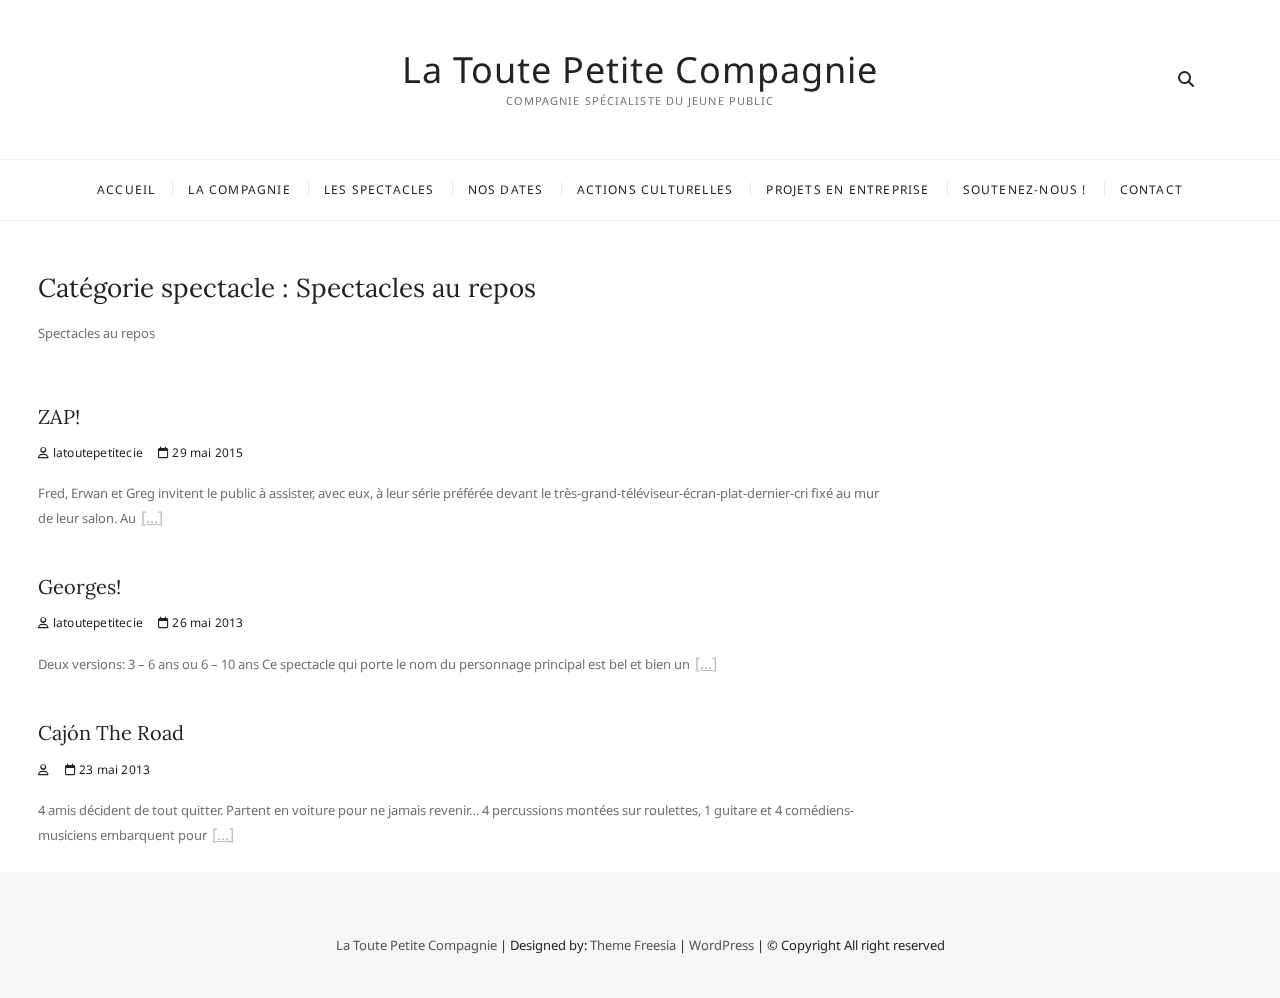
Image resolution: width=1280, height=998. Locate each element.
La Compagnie (239, 189)
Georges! (79, 586)
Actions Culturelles (655, 189)
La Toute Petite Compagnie (640, 70)
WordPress (721, 945)
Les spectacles (379, 189)
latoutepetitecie (96, 452)
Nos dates (506, 189)
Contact (1151, 189)
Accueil (126, 189)
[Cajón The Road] (43, 769)
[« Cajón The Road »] (223, 837)
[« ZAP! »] (152, 520)
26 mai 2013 (206, 622)
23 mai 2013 (113, 769)
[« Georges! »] (706, 666)
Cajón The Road (111, 732)
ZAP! (59, 416)
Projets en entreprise (847, 189)
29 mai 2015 (206, 452)
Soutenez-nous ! (1025, 189)
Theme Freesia (633, 945)
